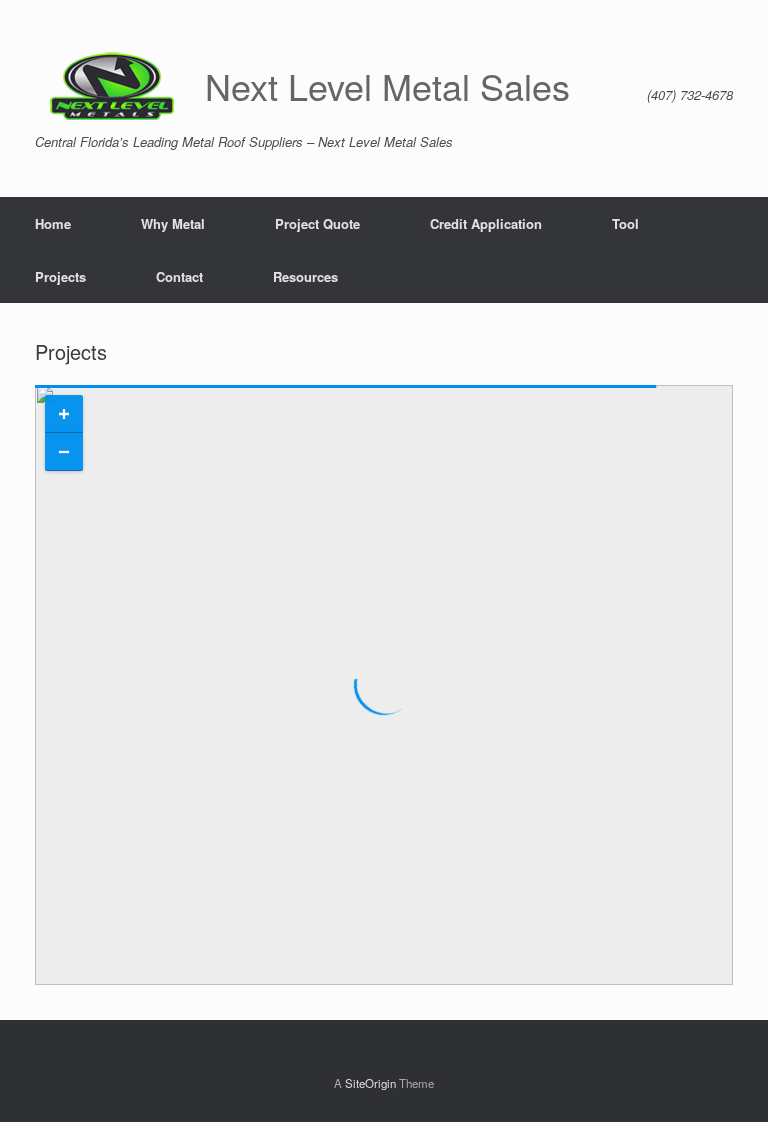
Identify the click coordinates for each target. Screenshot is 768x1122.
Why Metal (173, 223)
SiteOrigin (370, 1083)
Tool (625, 223)
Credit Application (486, 223)
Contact (179, 276)
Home (53, 223)
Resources (305, 276)
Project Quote (317, 223)
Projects (60, 276)
